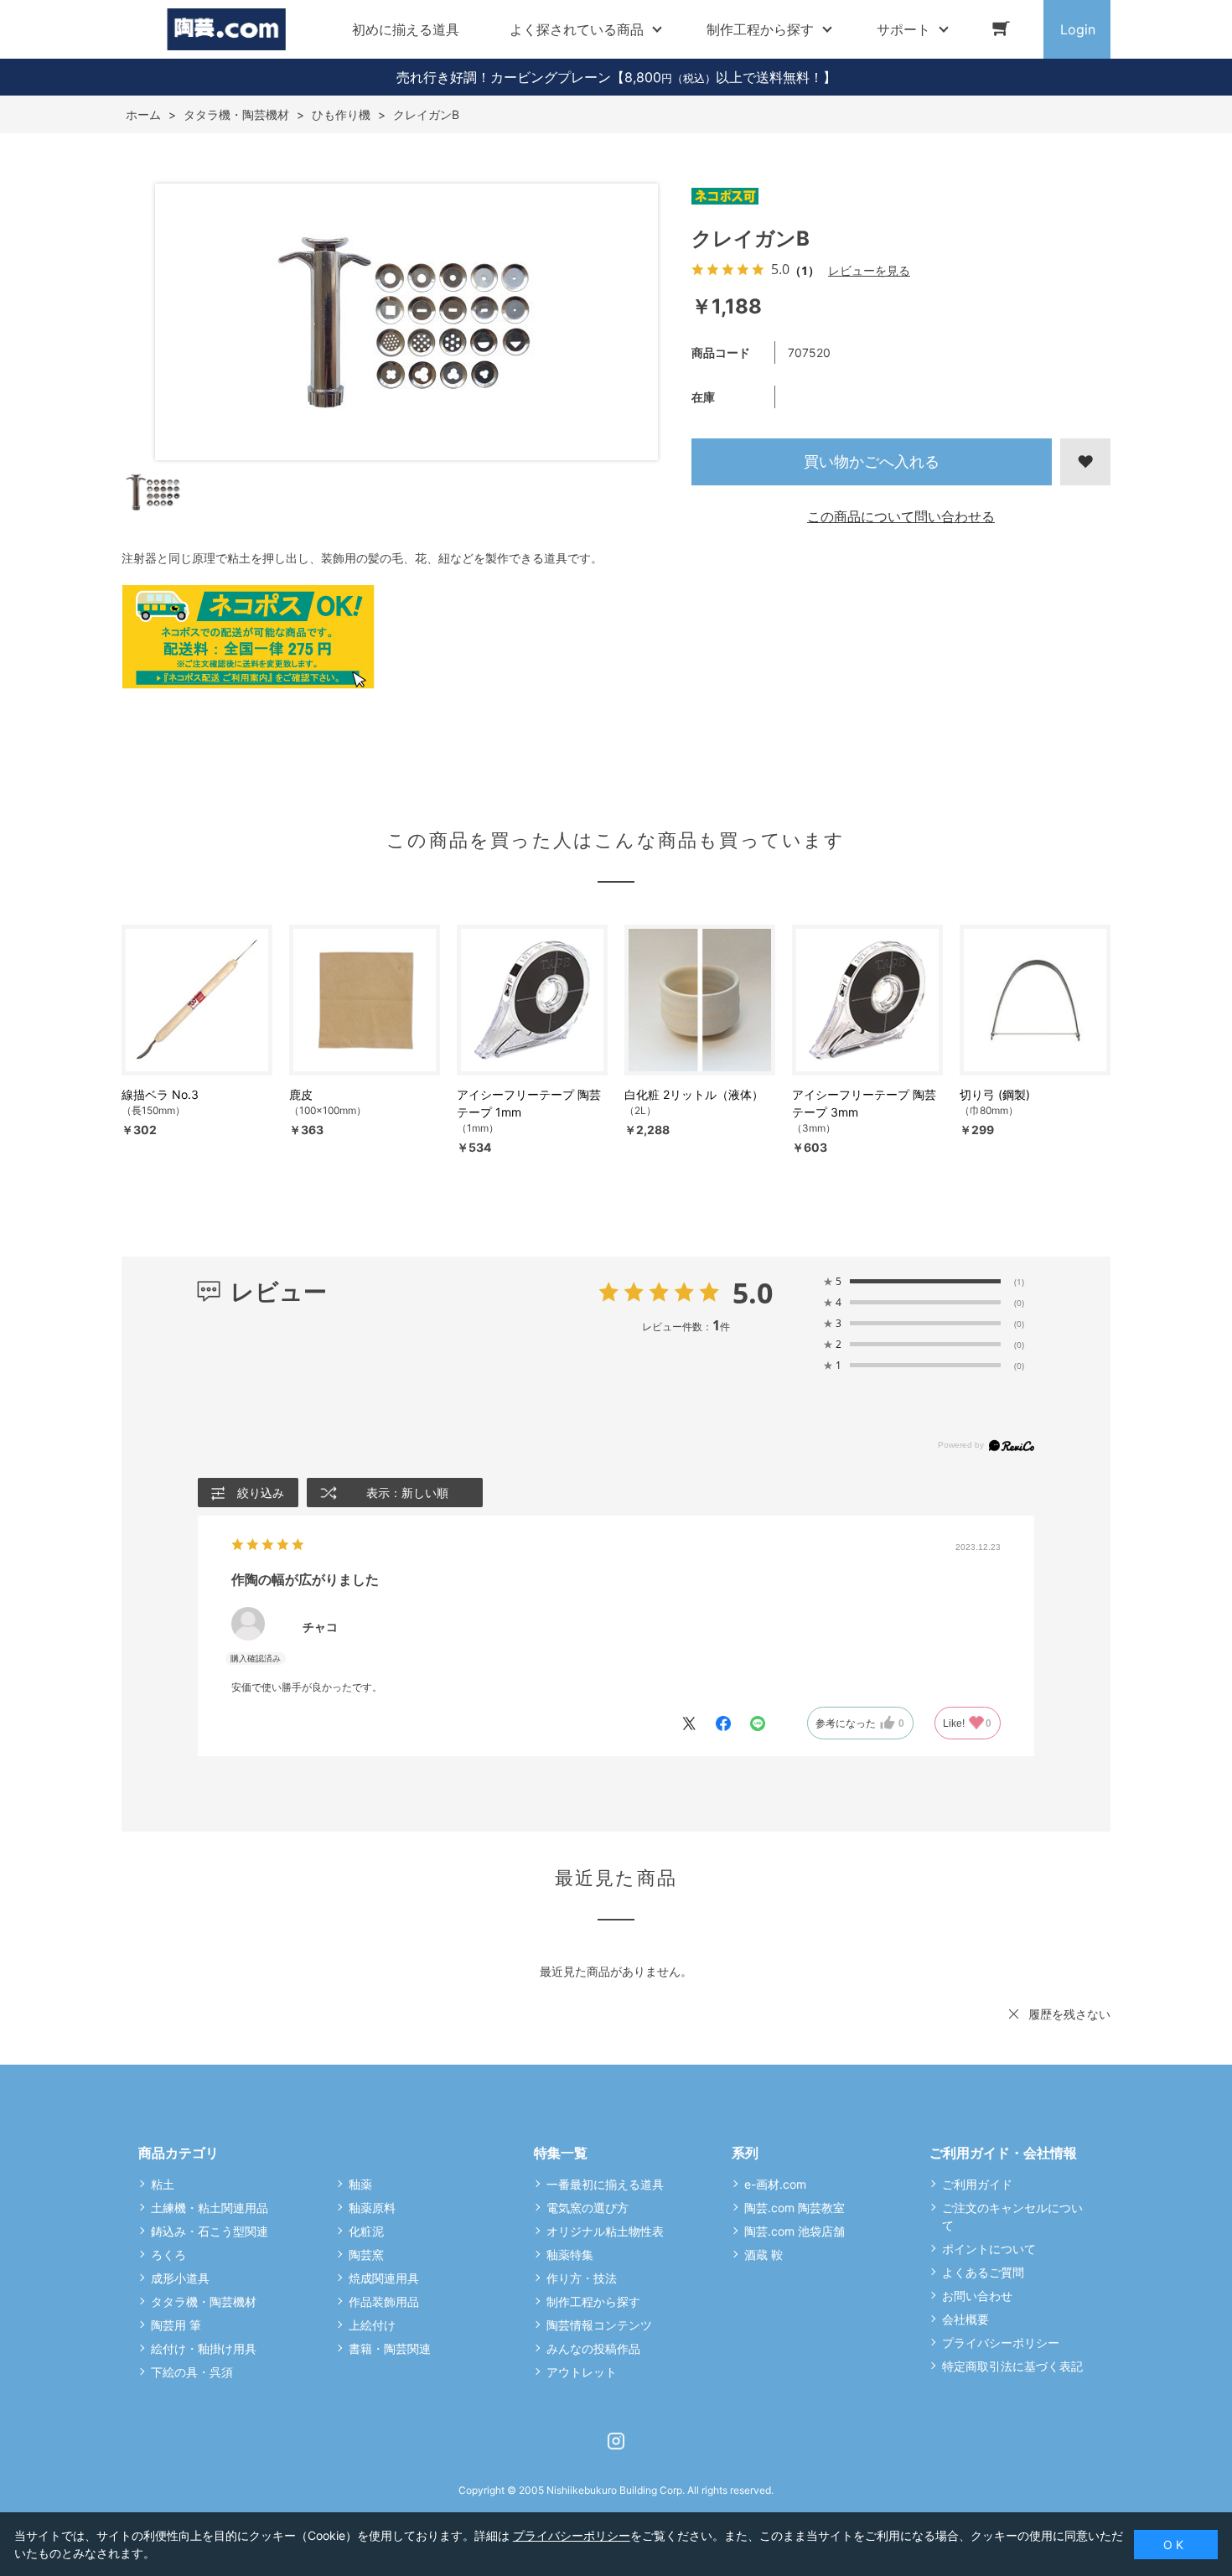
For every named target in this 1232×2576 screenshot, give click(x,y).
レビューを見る (869, 270)
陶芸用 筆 (176, 2325)
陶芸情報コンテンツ (599, 2325)
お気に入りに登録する (1085, 462)
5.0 (753, 1293)
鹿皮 (301, 1094)
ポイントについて (989, 2249)
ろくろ (168, 2255)
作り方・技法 (582, 2278)
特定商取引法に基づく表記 (1012, 2366)
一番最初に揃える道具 (605, 2184)
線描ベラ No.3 (160, 1094)
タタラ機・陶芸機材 (204, 2301)
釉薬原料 (372, 2208)
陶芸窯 (366, 2255)
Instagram (616, 2441)
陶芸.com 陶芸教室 (795, 2208)
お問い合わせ (977, 2296)
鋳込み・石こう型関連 (210, 2231)
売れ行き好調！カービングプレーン (504, 77)
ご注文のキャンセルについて (1012, 2216)
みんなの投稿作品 (593, 2348)
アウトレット (582, 2372)
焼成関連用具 (384, 2278)
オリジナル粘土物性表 (605, 2231)
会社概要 (965, 2319)
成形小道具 (180, 2278)
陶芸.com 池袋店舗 (795, 2231)
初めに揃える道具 (406, 29)
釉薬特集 (570, 2255)
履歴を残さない (1069, 2014)
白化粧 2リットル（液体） (694, 1094)
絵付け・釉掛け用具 (204, 2348)
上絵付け (372, 2325)
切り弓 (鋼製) (995, 1094)
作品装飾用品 (384, 2301)
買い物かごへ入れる (872, 461)
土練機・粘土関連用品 (210, 2208)
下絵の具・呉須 (192, 2372)
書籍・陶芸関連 (390, 2348)
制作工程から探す (593, 2301)
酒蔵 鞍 (764, 2255)
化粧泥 (366, 2231)
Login (1078, 29)
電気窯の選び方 (588, 2208)
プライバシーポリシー (1001, 2343)
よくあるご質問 (983, 2272)
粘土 (163, 2184)
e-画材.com (775, 2184)
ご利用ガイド (977, 2184)
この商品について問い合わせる (901, 516)
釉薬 (360, 2184)
